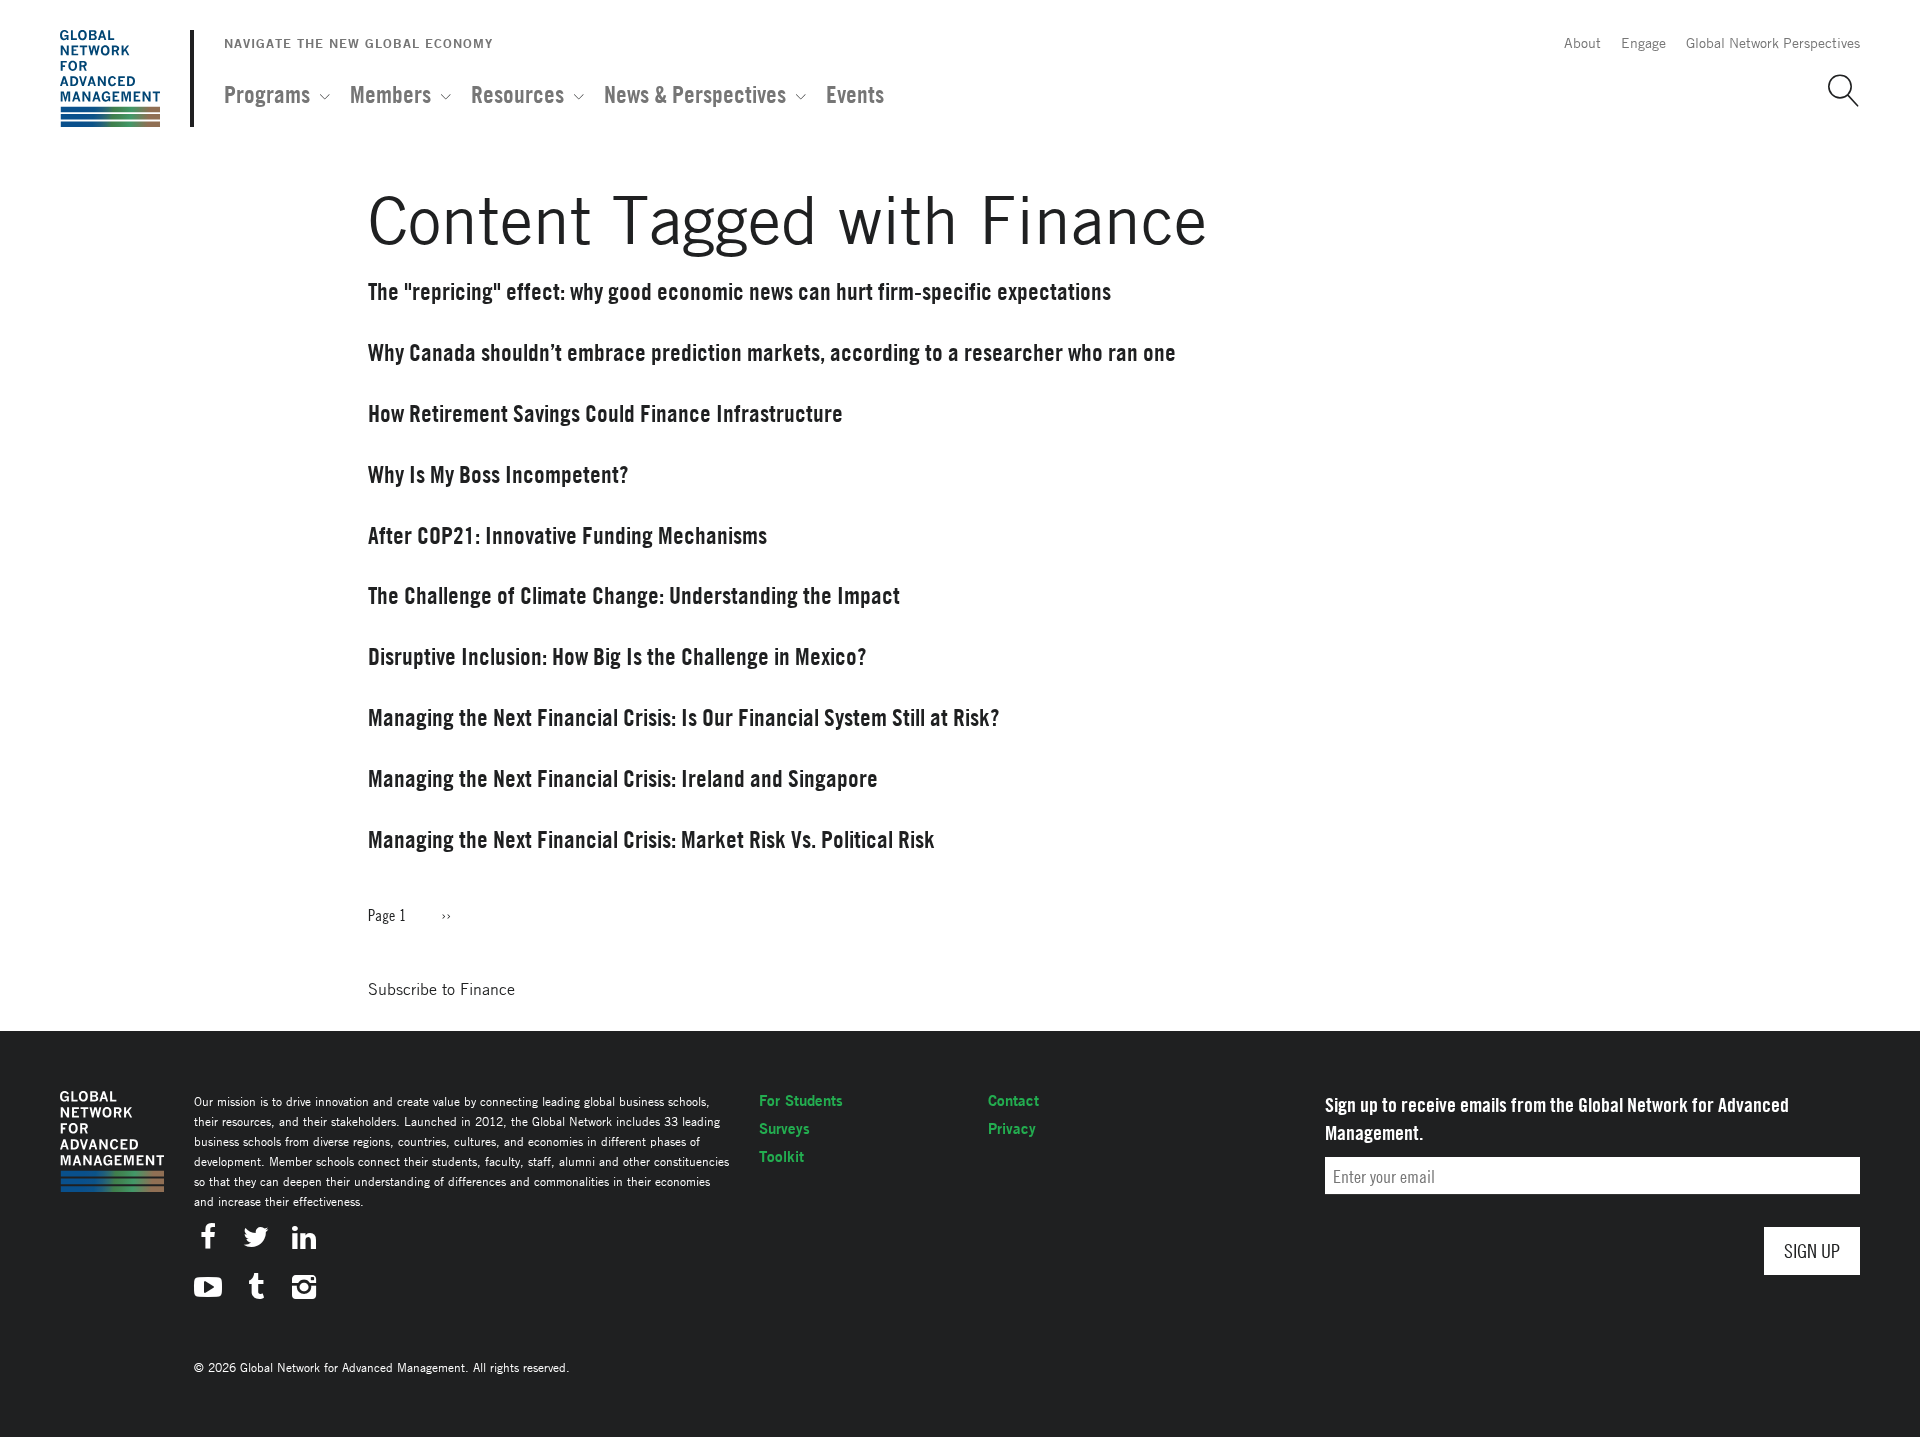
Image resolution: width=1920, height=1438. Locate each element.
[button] (1836, 91)
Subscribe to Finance (441, 989)
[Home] (110, 78)
